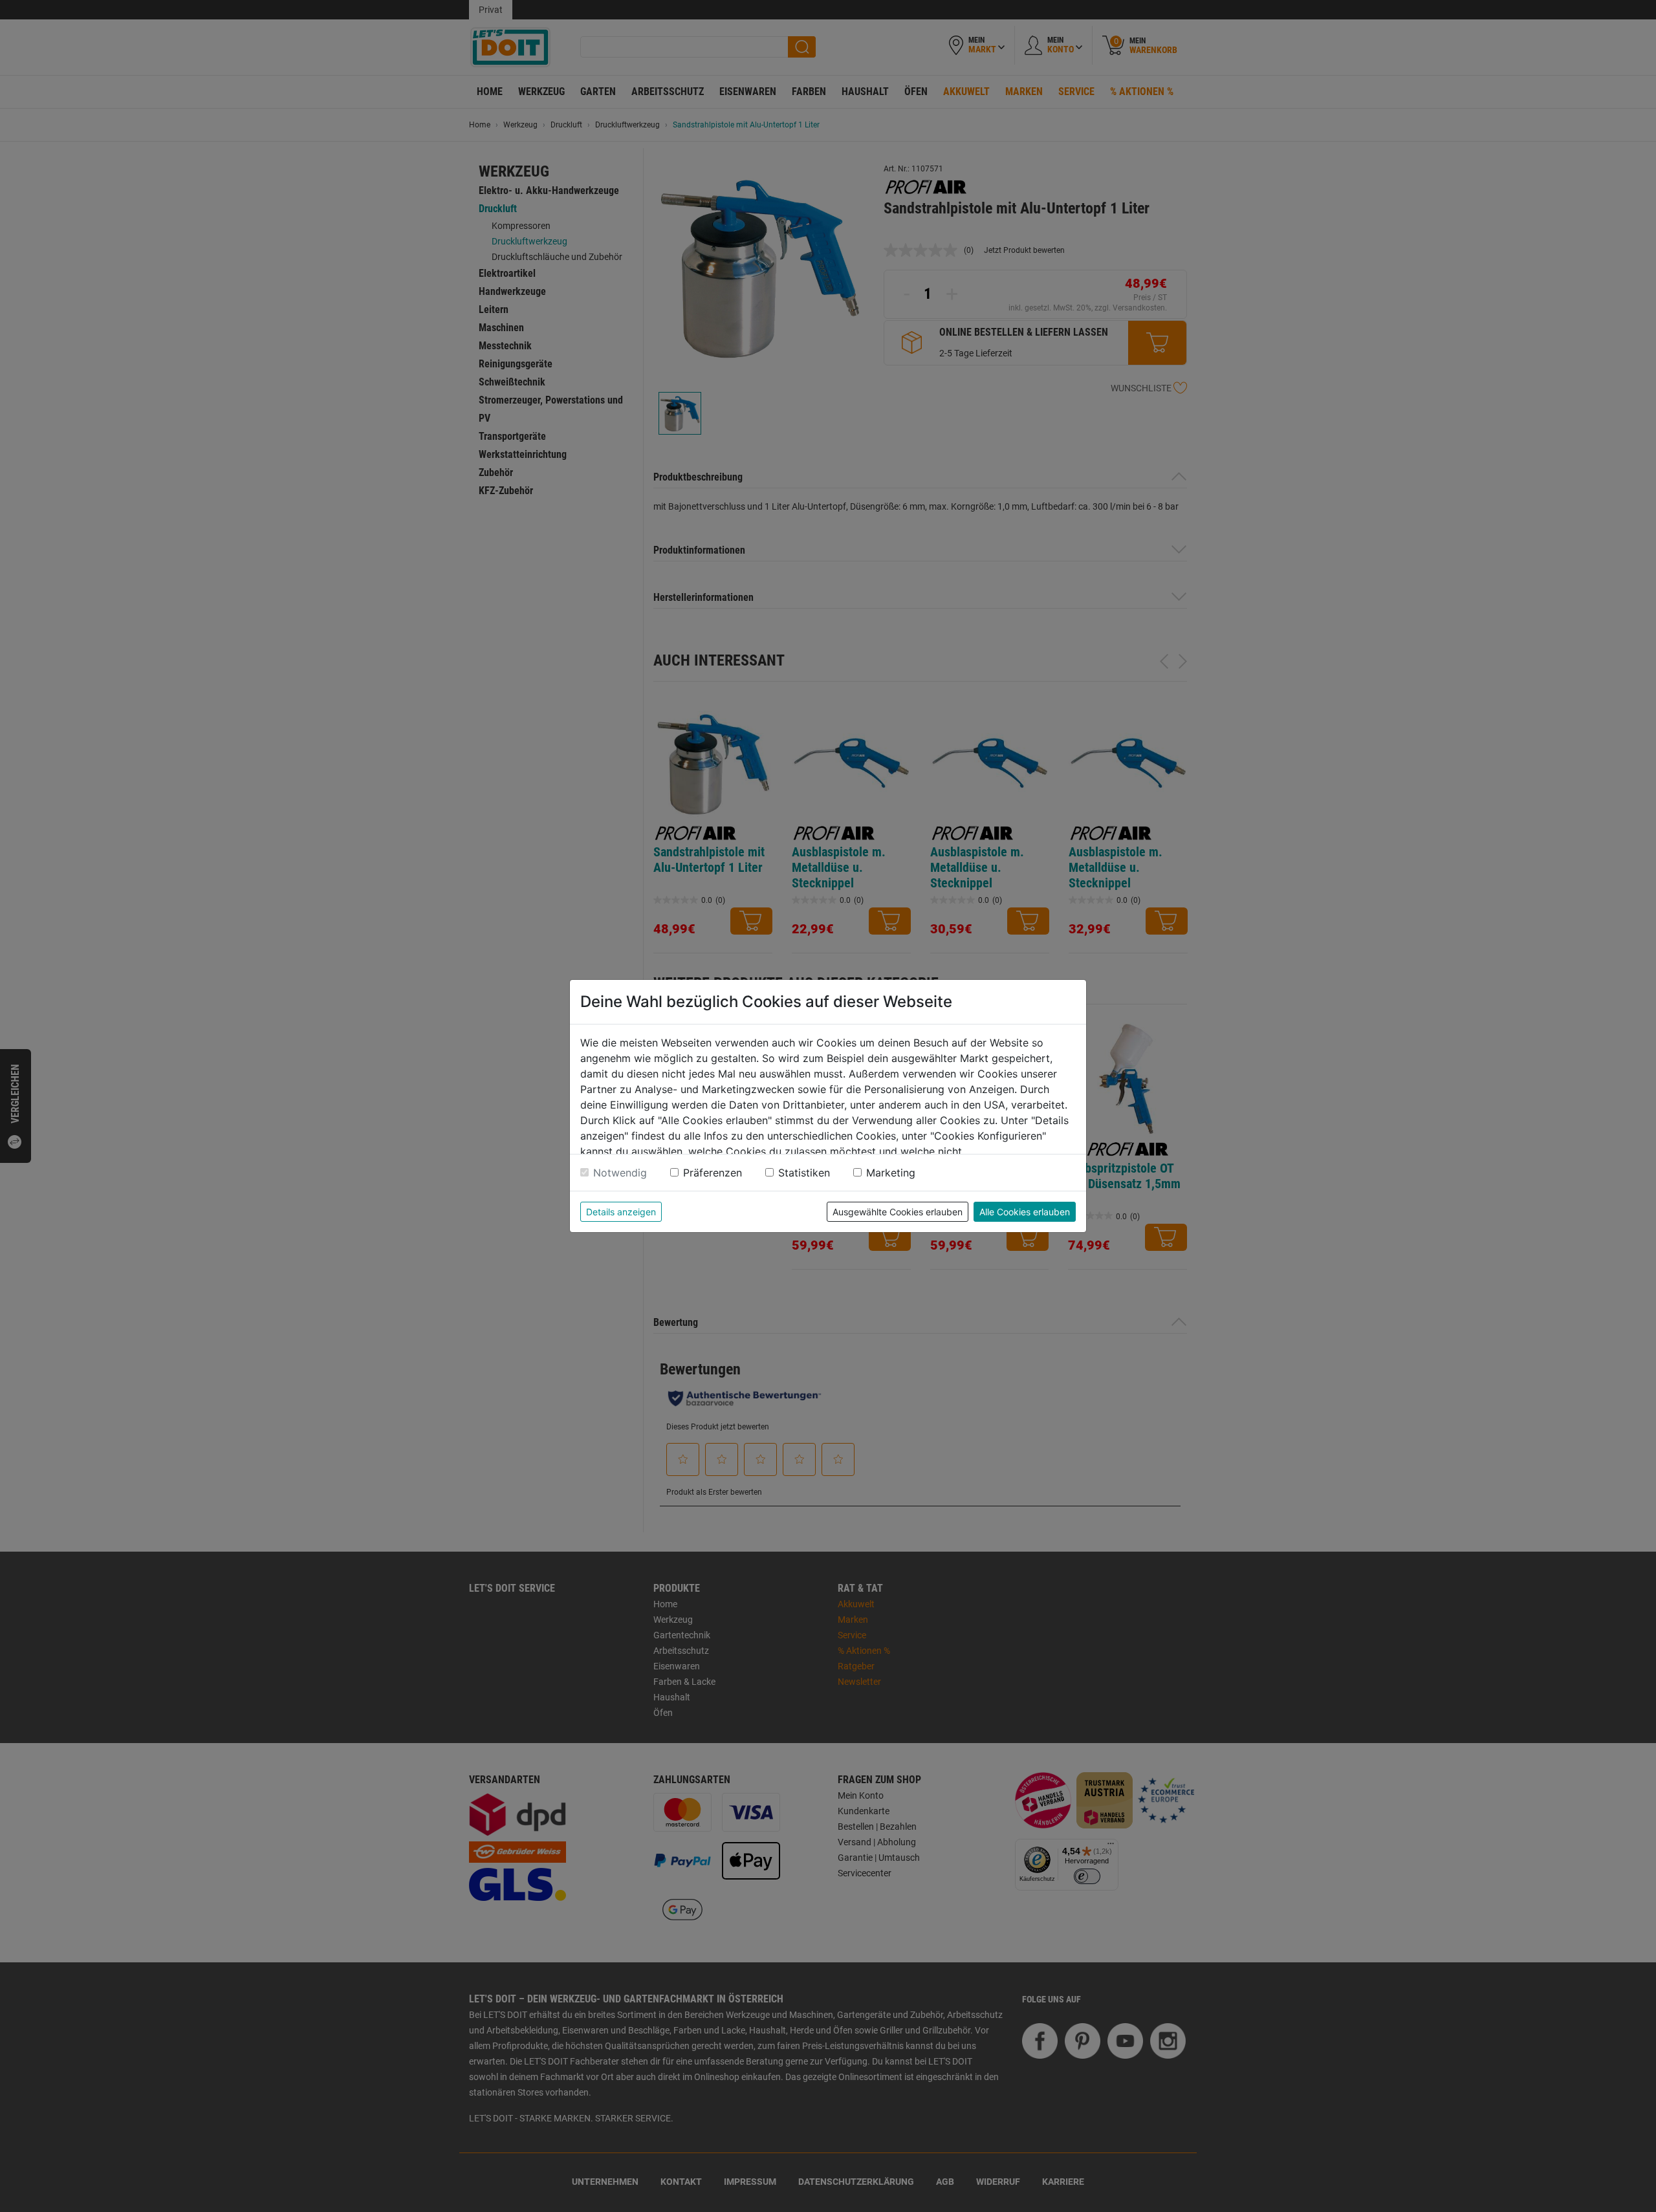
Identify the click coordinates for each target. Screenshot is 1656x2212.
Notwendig (620, 1173)
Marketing (891, 1173)
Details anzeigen (621, 1212)
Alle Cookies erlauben (1025, 1212)
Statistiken (804, 1173)
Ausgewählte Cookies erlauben (898, 1212)
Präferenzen (713, 1173)
